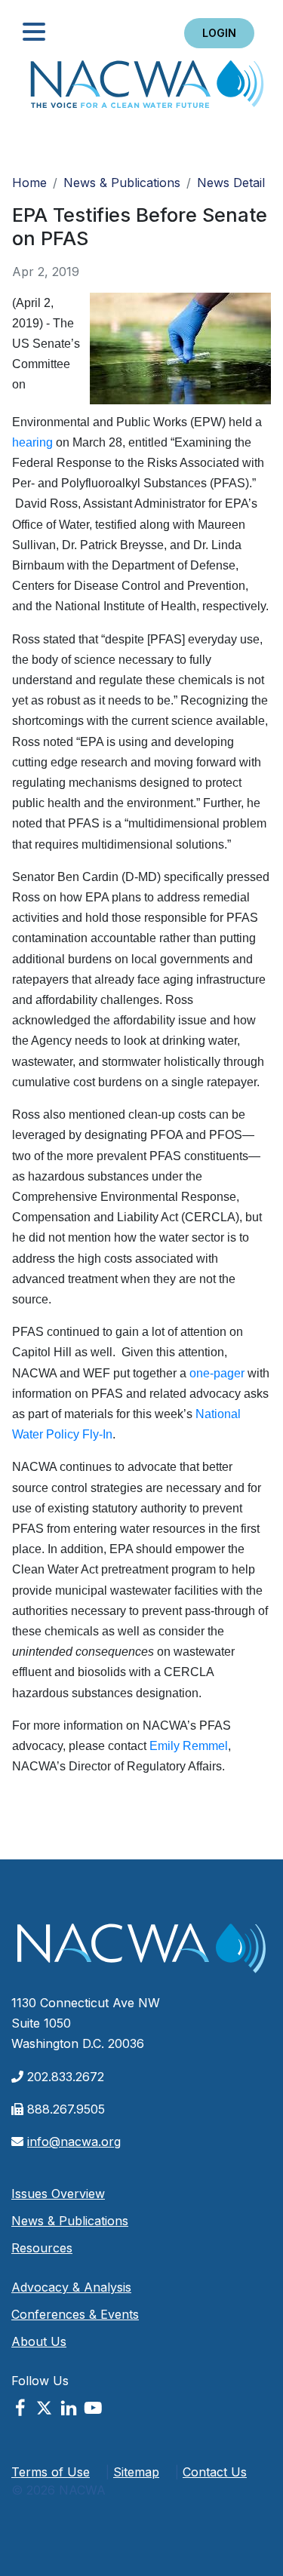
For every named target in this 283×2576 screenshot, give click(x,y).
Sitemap (136, 2472)
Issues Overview (58, 2194)
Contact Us (215, 2472)
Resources (42, 2248)
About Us (39, 2341)
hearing (32, 442)
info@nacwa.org (74, 2142)
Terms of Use (51, 2472)
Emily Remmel (189, 1746)
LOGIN (219, 33)
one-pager (217, 1373)
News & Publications (122, 183)
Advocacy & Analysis (71, 2287)
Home (147, 89)
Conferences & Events (75, 2314)
